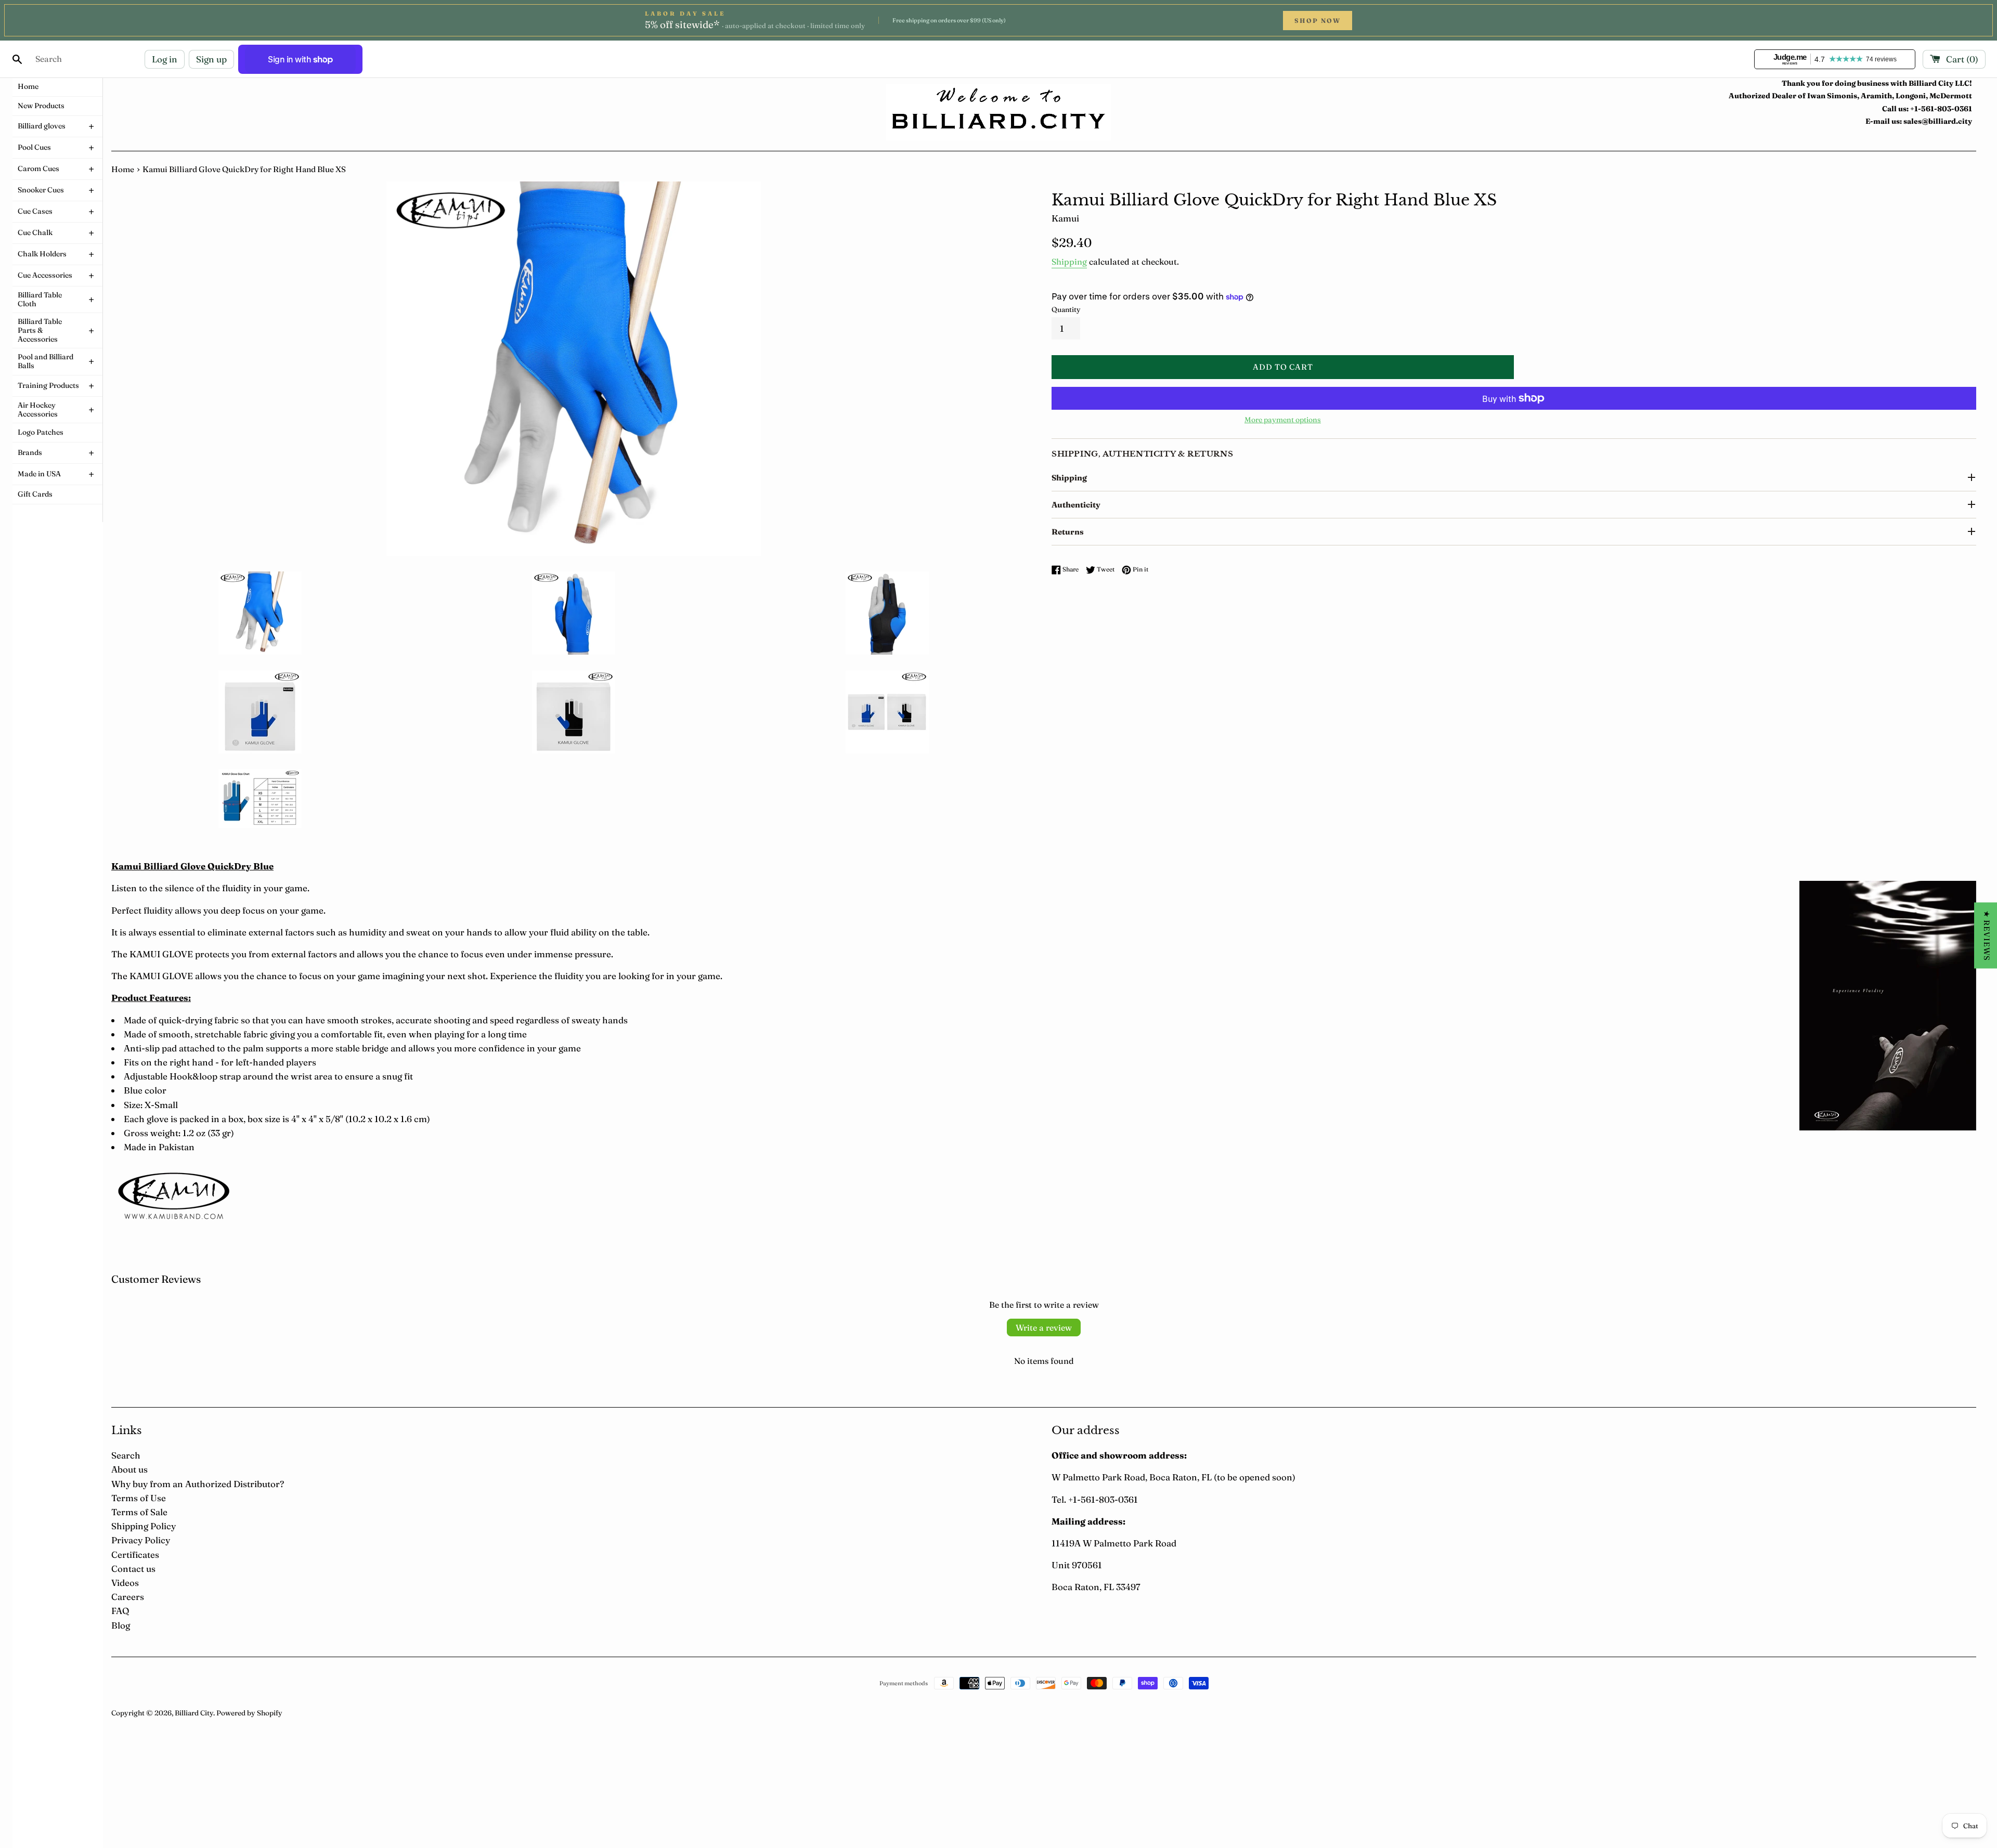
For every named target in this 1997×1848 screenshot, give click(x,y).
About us (129, 1469)
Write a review (1044, 1328)
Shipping (1069, 262)
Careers (128, 1597)
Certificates (135, 1554)
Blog (121, 1625)
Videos (125, 1583)
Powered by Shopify (249, 1713)
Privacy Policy (141, 1540)
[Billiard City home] (998, 113)
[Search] (17, 59)
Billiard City (194, 1713)
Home (123, 169)
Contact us (133, 1569)
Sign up (211, 59)
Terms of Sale (139, 1512)
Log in (165, 59)
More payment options (1283, 420)
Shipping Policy (144, 1526)
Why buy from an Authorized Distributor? (198, 1484)
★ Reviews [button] (1987, 936)
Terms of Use (139, 1498)
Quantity (1066, 309)
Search (126, 1455)
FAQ (120, 1611)
